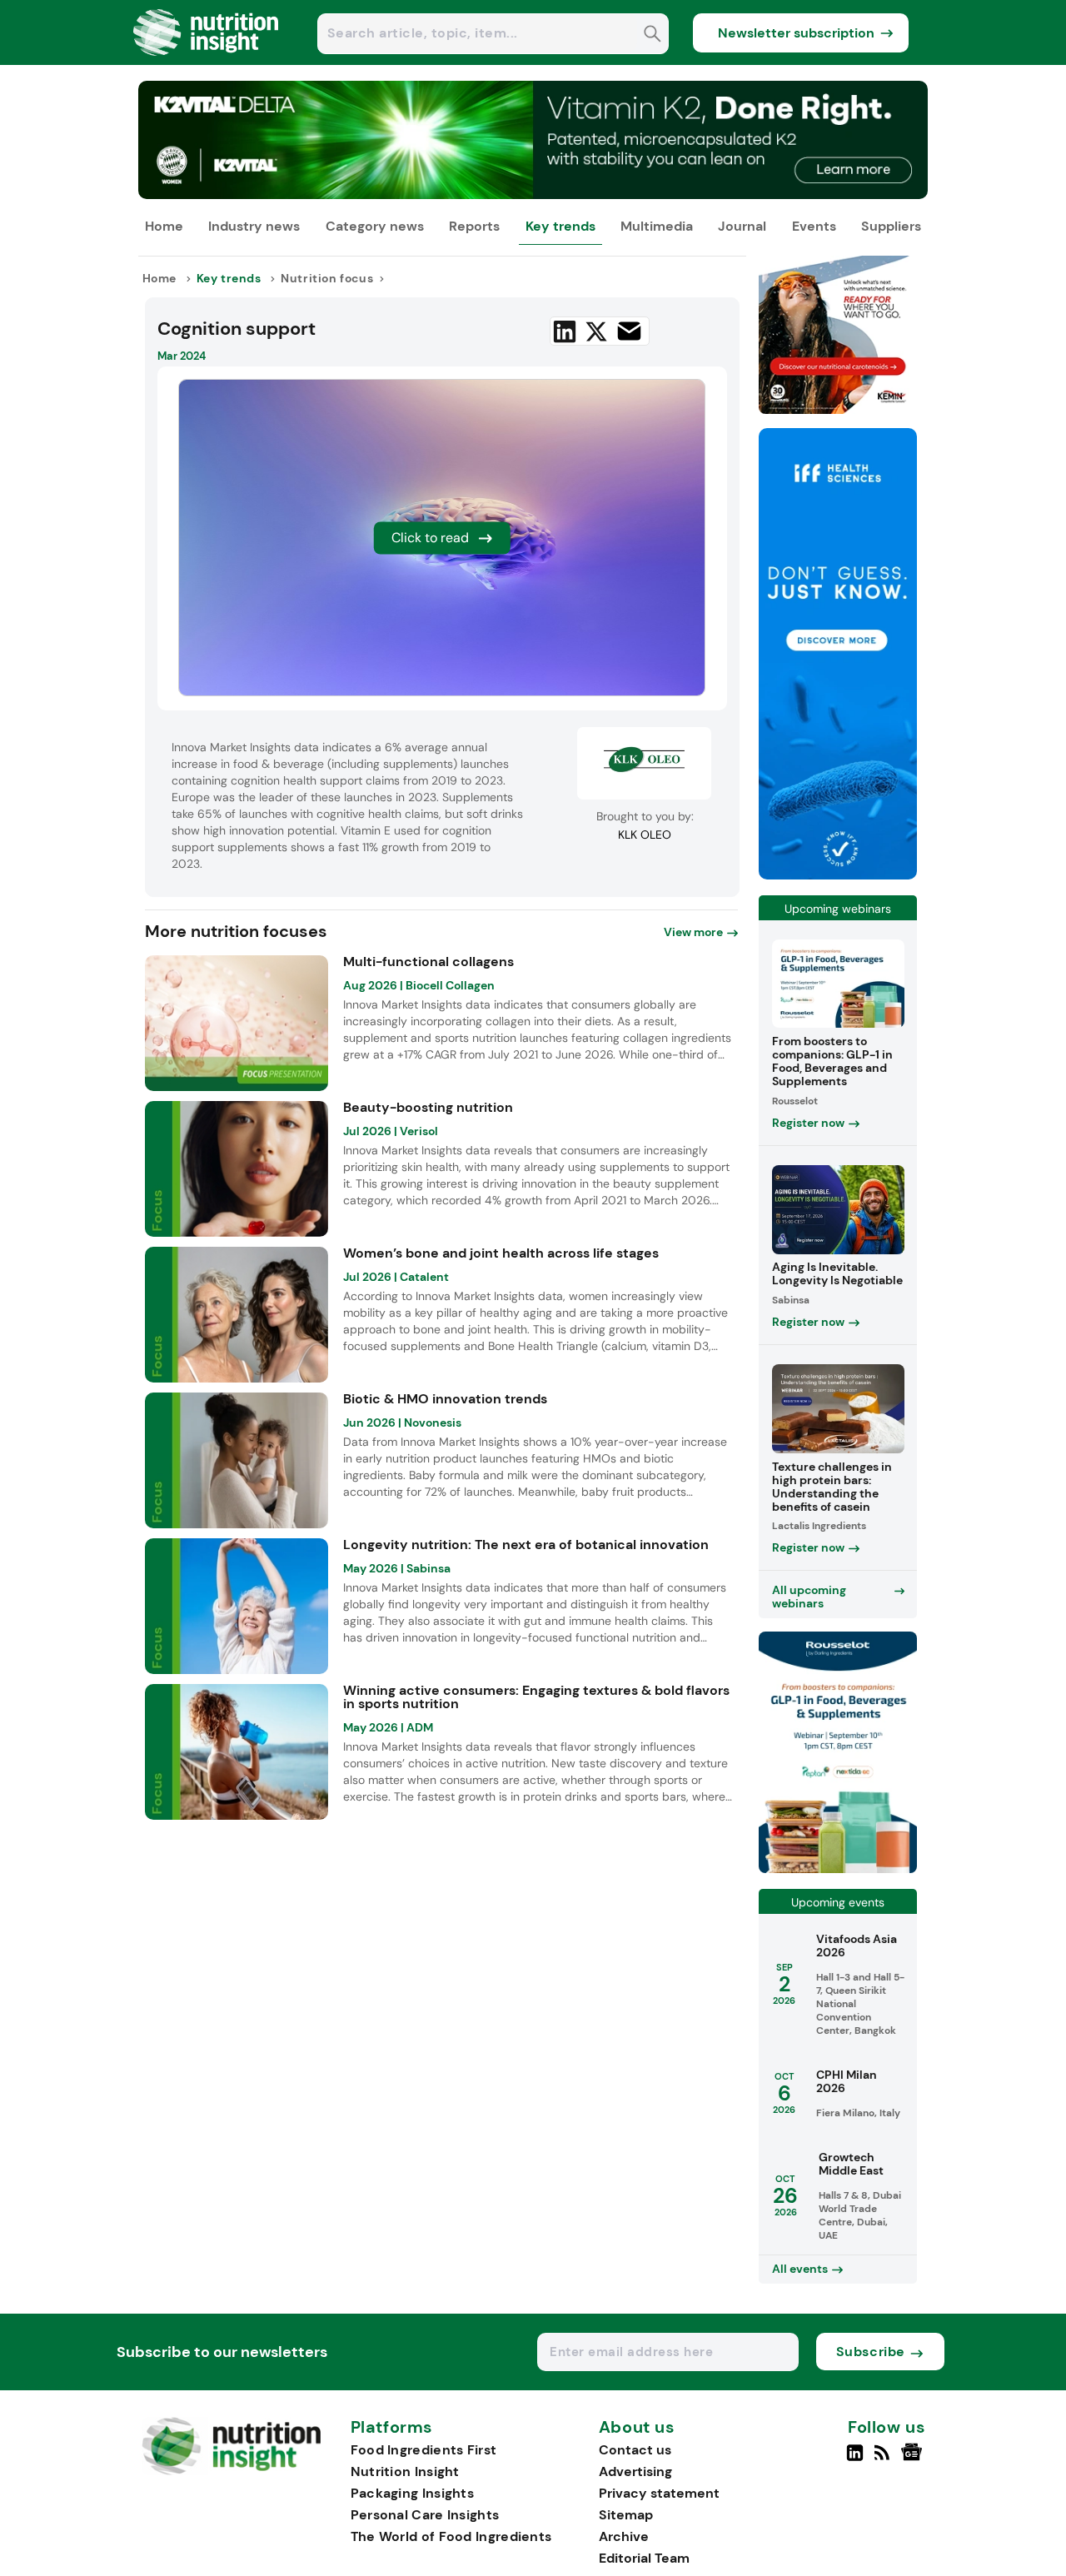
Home (164, 226)
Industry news (254, 226)
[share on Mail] (629, 331)
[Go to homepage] (231, 2471)
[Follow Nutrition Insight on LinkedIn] (855, 2459)
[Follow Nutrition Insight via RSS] (884, 2459)
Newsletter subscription (796, 33)
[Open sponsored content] (533, 194)
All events (800, 2269)
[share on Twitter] (596, 331)
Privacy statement (659, 2493)
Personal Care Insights (425, 2515)
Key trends (560, 226)
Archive (624, 2536)
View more (693, 932)
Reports (474, 226)
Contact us (635, 2450)
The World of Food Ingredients (451, 2536)
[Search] (653, 35)
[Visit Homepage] (207, 60)
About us (637, 2428)
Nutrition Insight (405, 2471)
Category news (375, 226)
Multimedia (657, 226)
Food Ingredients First (424, 2450)
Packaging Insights (412, 2493)
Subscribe (871, 2352)
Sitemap (626, 2515)
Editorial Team (644, 2558)
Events (814, 226)
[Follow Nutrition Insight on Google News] (914, 2459)
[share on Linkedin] (565, 331)
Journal (742, 226)
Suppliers (891, 226)
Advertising (635, 2471)
